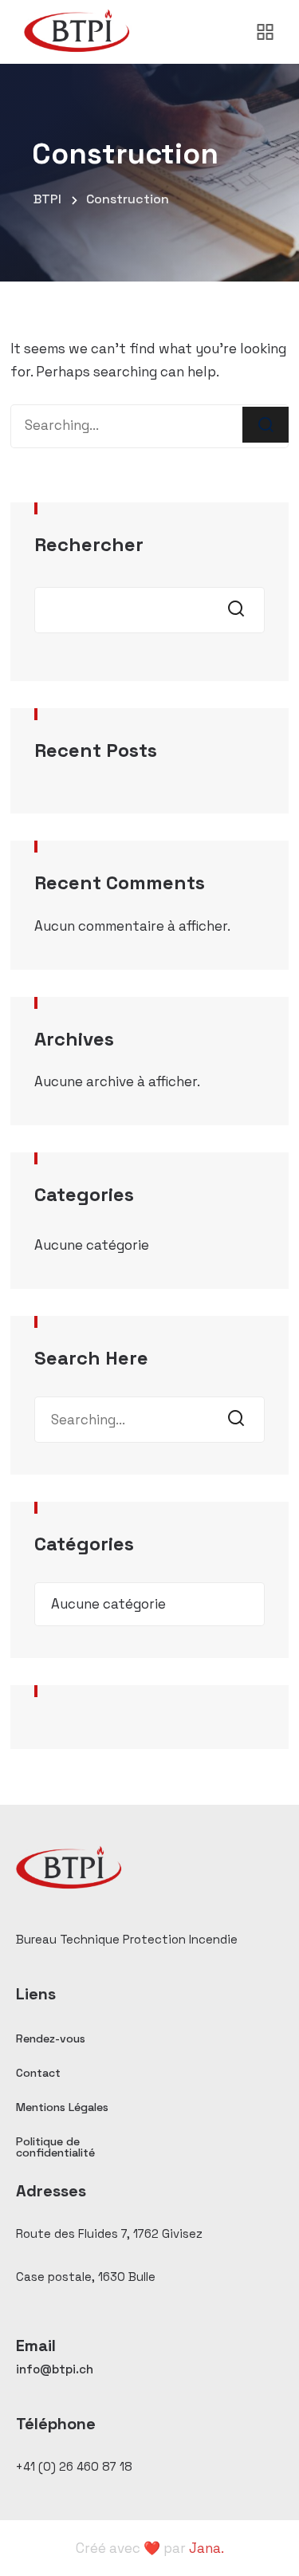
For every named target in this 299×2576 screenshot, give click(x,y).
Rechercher (89, 544)
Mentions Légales (62, 2107)
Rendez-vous (51, 2038)
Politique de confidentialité (55, 2147)
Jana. (207, 2548)
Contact (38, 2073)
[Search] (266, 425)
